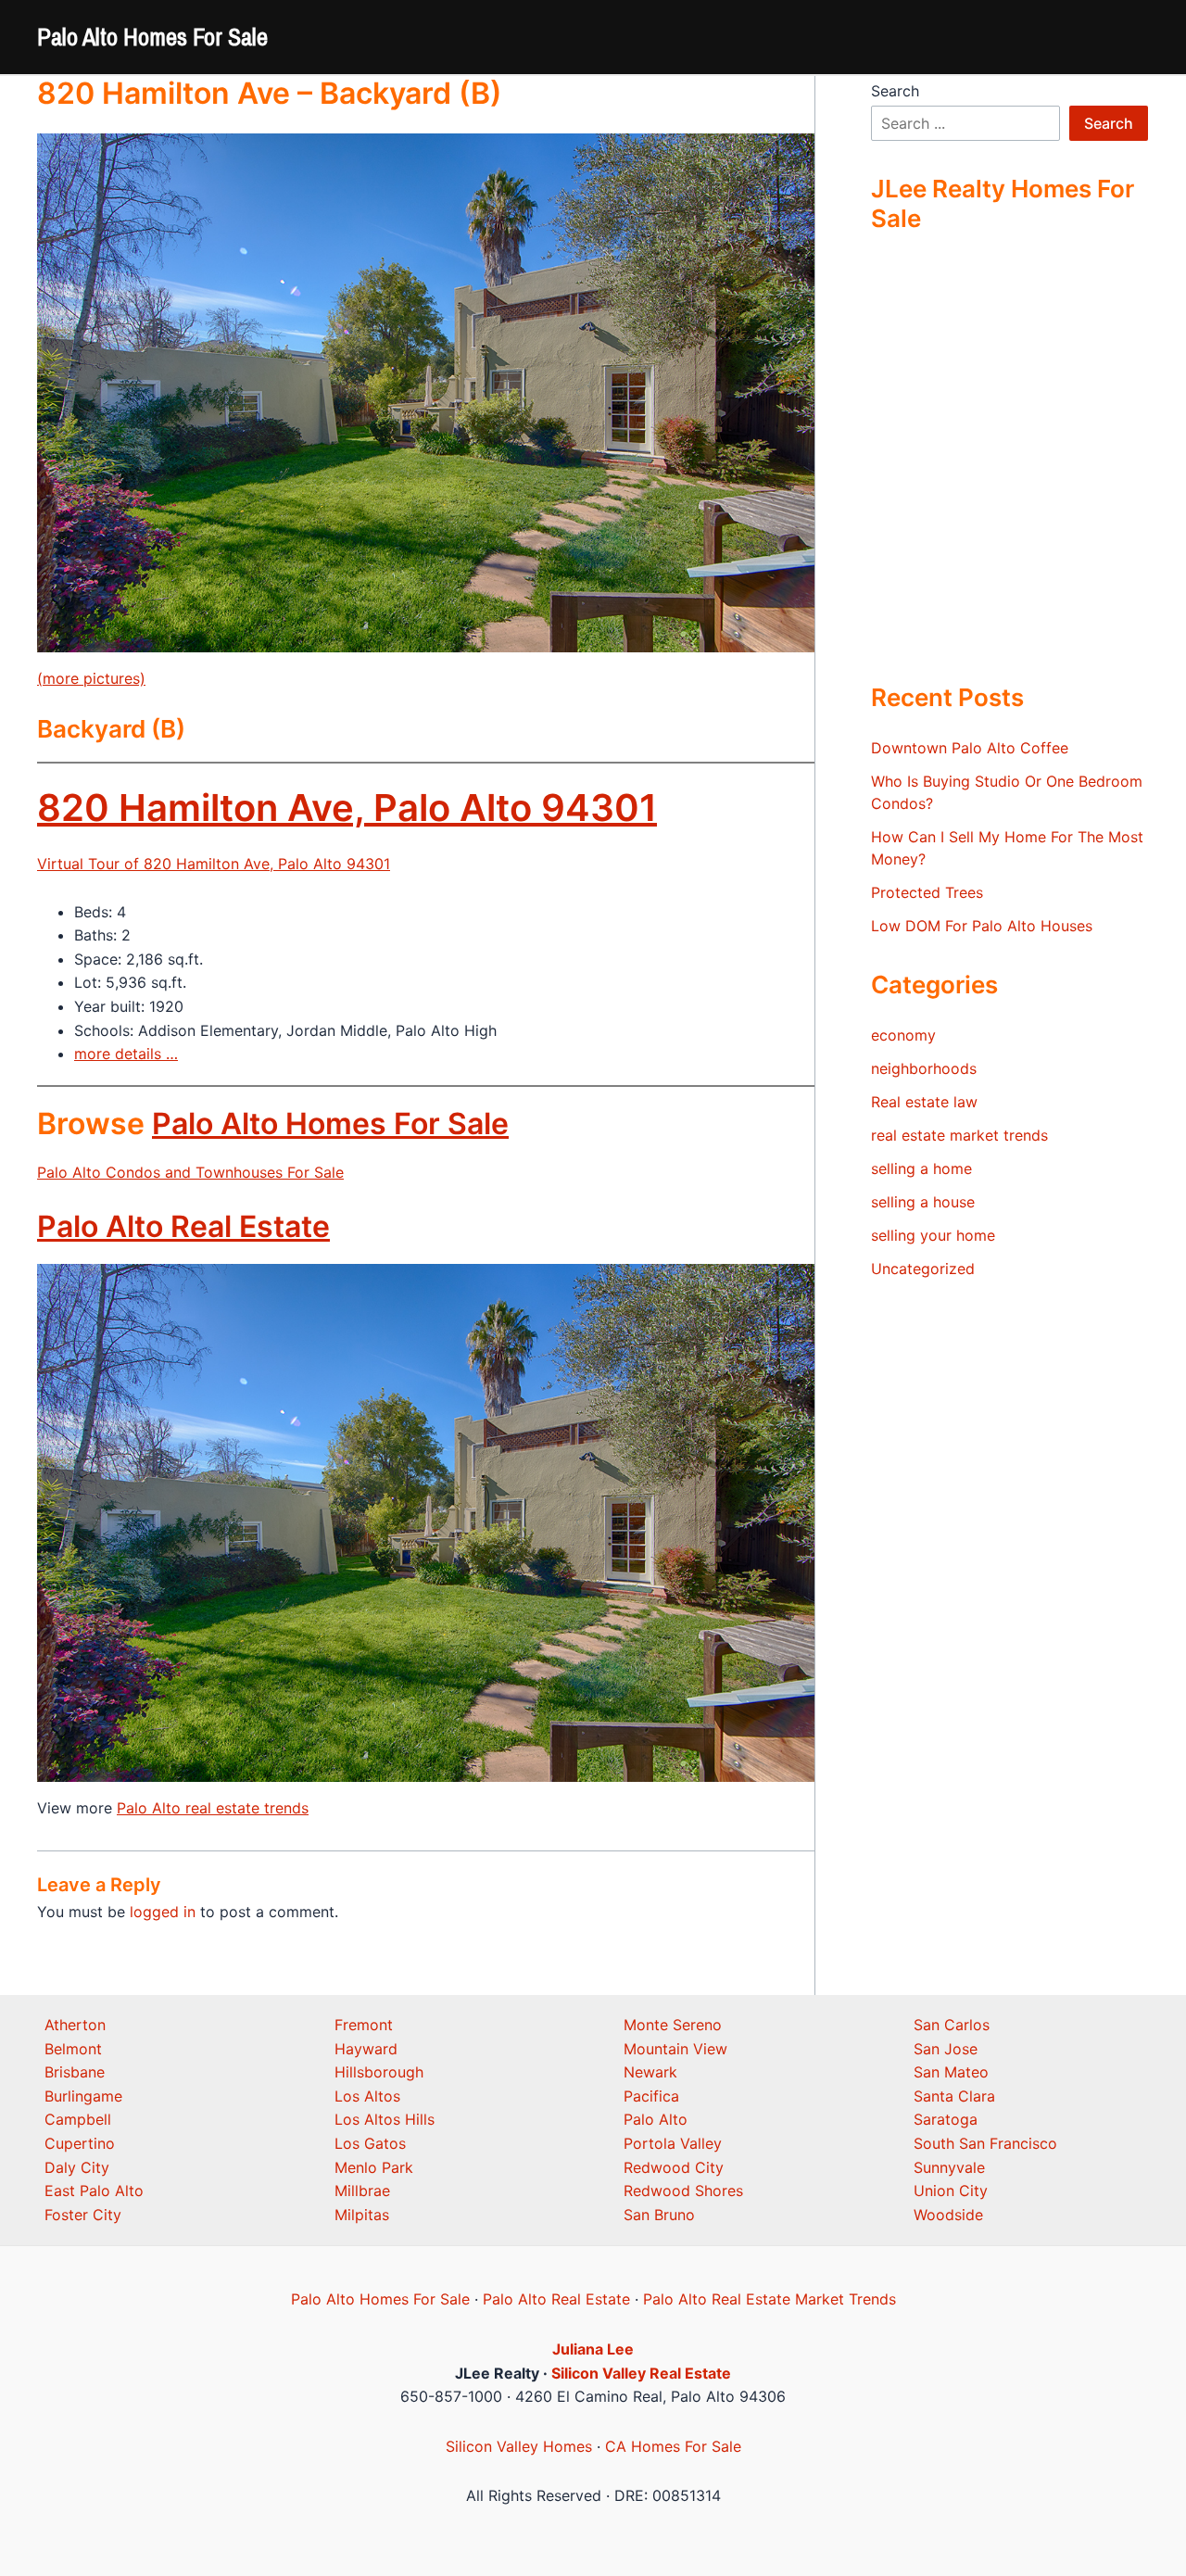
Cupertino (80, 2143)
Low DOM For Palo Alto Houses (982, 926)
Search (895, 91)
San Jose (946, 2049)
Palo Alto (656, 2119)
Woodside (948, 2215)
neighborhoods (924, 1068)
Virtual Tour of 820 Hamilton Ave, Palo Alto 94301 (214, 864)
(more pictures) (91, 678)
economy (903, 1035)
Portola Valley (673, 2143)
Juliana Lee (593, 2349)
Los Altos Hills (385, 2119)
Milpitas (362, 2215)
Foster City (83, 2215)
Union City (951, 2191)
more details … (126, 1054)
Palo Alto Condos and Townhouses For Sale (190, 1172)
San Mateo (951, 2072)
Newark (650, 2072)
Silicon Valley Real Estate (641, 2373)
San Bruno (659, 2215)
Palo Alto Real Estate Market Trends (770, 2299)
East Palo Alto (94, 2191)
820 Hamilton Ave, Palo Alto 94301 (347, 808)
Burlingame (83, 2096)
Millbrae (362, 2191)
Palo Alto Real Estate (183, 1226)
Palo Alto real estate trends (213, 1808)
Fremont (364, 2025)
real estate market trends (959, 1135)
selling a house (923, 1202)
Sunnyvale (949, 2167)
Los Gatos (370, 2143)
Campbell (78, 2119)
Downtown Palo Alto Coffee (970, 748)
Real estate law (924, 1102)
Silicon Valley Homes (519, 2446)
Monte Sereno (673, 2025)
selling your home (933, 1235)
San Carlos (952, 2025)
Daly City (77, 2167)
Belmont (73, 2049)
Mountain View (675, 2049)
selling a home (921, 1168)
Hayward (366, 2049)
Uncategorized (923, 1269)
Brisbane (75, 2072)
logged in (163, 1912)
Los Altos (367, 2096)
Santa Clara (954, 2096)
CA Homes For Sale (673, 2446)
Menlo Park (374, 2167)
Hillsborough (379, 2072)
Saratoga (946, 2119)
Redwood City (674, 2167)
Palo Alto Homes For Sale (152, 37)
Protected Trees (927, 892)
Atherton (75, 2025)
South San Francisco (985, 2143)
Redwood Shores (683, 2191)
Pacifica (651, 2096)
